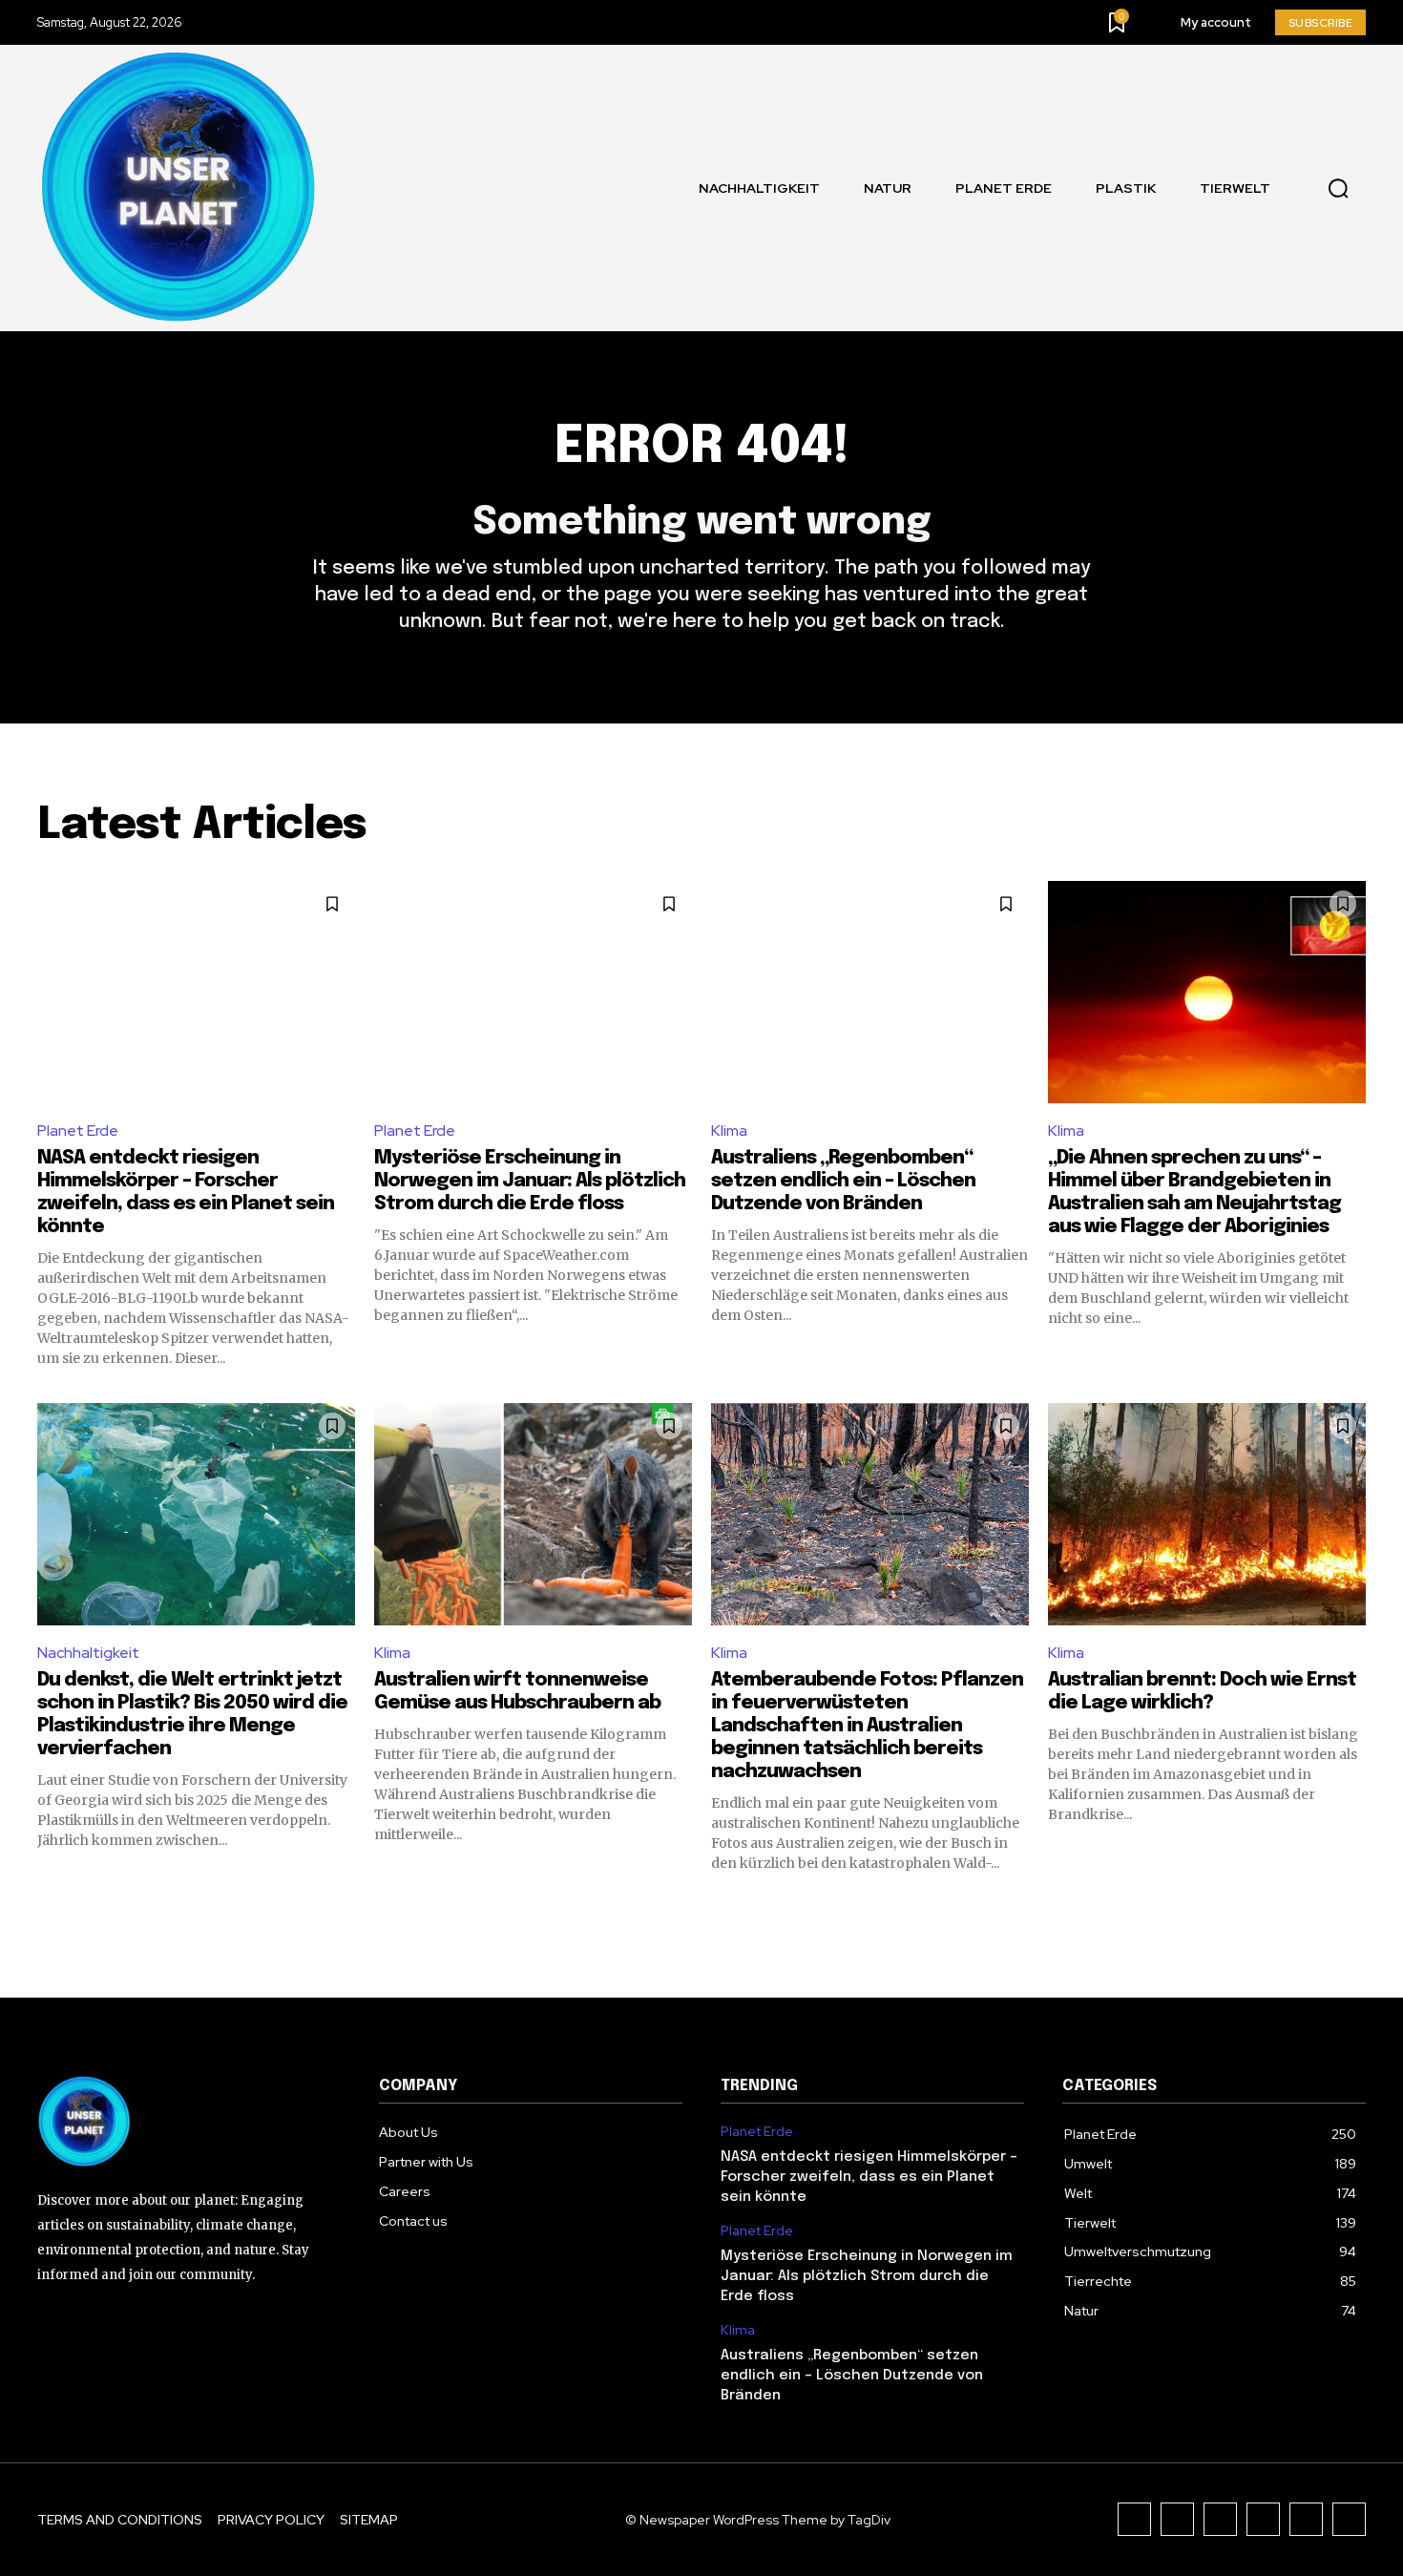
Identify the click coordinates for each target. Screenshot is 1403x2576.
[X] (1306, 2519)
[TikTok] (1220, 2519)
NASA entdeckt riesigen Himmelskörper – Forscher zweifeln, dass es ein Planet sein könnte (869, 2177)
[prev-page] (49, 1907)
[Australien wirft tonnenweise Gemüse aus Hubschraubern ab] (533, 1514)
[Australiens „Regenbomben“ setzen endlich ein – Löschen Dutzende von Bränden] (870, 992)
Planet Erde (78, 1131)
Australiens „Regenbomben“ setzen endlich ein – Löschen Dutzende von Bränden (843, 1181)
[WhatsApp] (1349, 2519)
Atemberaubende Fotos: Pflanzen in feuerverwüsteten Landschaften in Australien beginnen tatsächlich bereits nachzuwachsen (867, 1726)
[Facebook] (1134, 2519)
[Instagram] (1177, 2519)
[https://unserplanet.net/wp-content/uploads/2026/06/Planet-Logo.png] (180, 188)
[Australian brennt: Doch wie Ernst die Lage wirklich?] (1207, 1514)
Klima (729, 1131)
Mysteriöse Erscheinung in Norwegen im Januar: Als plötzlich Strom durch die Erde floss (530, 1181)
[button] (1338, 189)
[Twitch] (1263, 2519)
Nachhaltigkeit (88, 1653)
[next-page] (1354, 1907)
